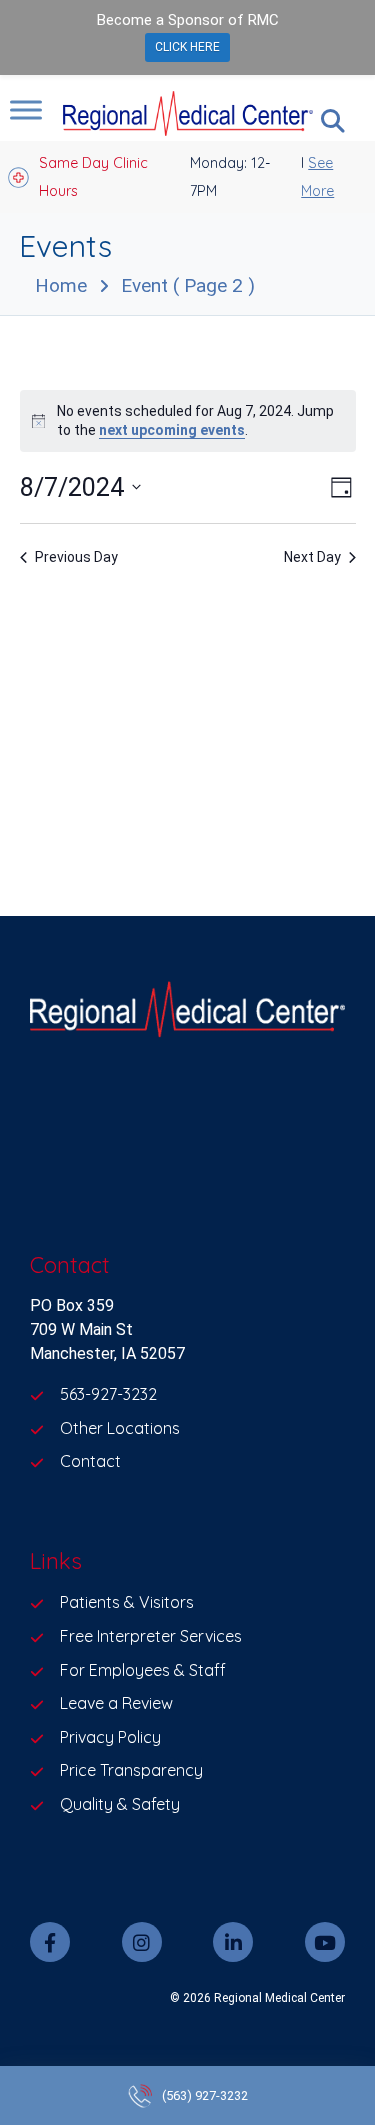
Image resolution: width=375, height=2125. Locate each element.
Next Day (312, 557)
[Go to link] (187, 1013)
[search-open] (333, 121)
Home (61, 285)
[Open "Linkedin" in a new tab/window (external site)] (233, 1942)
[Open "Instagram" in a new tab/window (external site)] (142, 1942)
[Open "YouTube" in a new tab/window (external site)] (325, 1942)
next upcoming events (172, 430)
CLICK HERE (187, 47)
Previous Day (76, 557)
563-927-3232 (108, 1394)
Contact (90, 1461)
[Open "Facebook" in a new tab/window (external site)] (50, 1942)
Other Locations (120, 1428)
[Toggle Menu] (26, 109)
